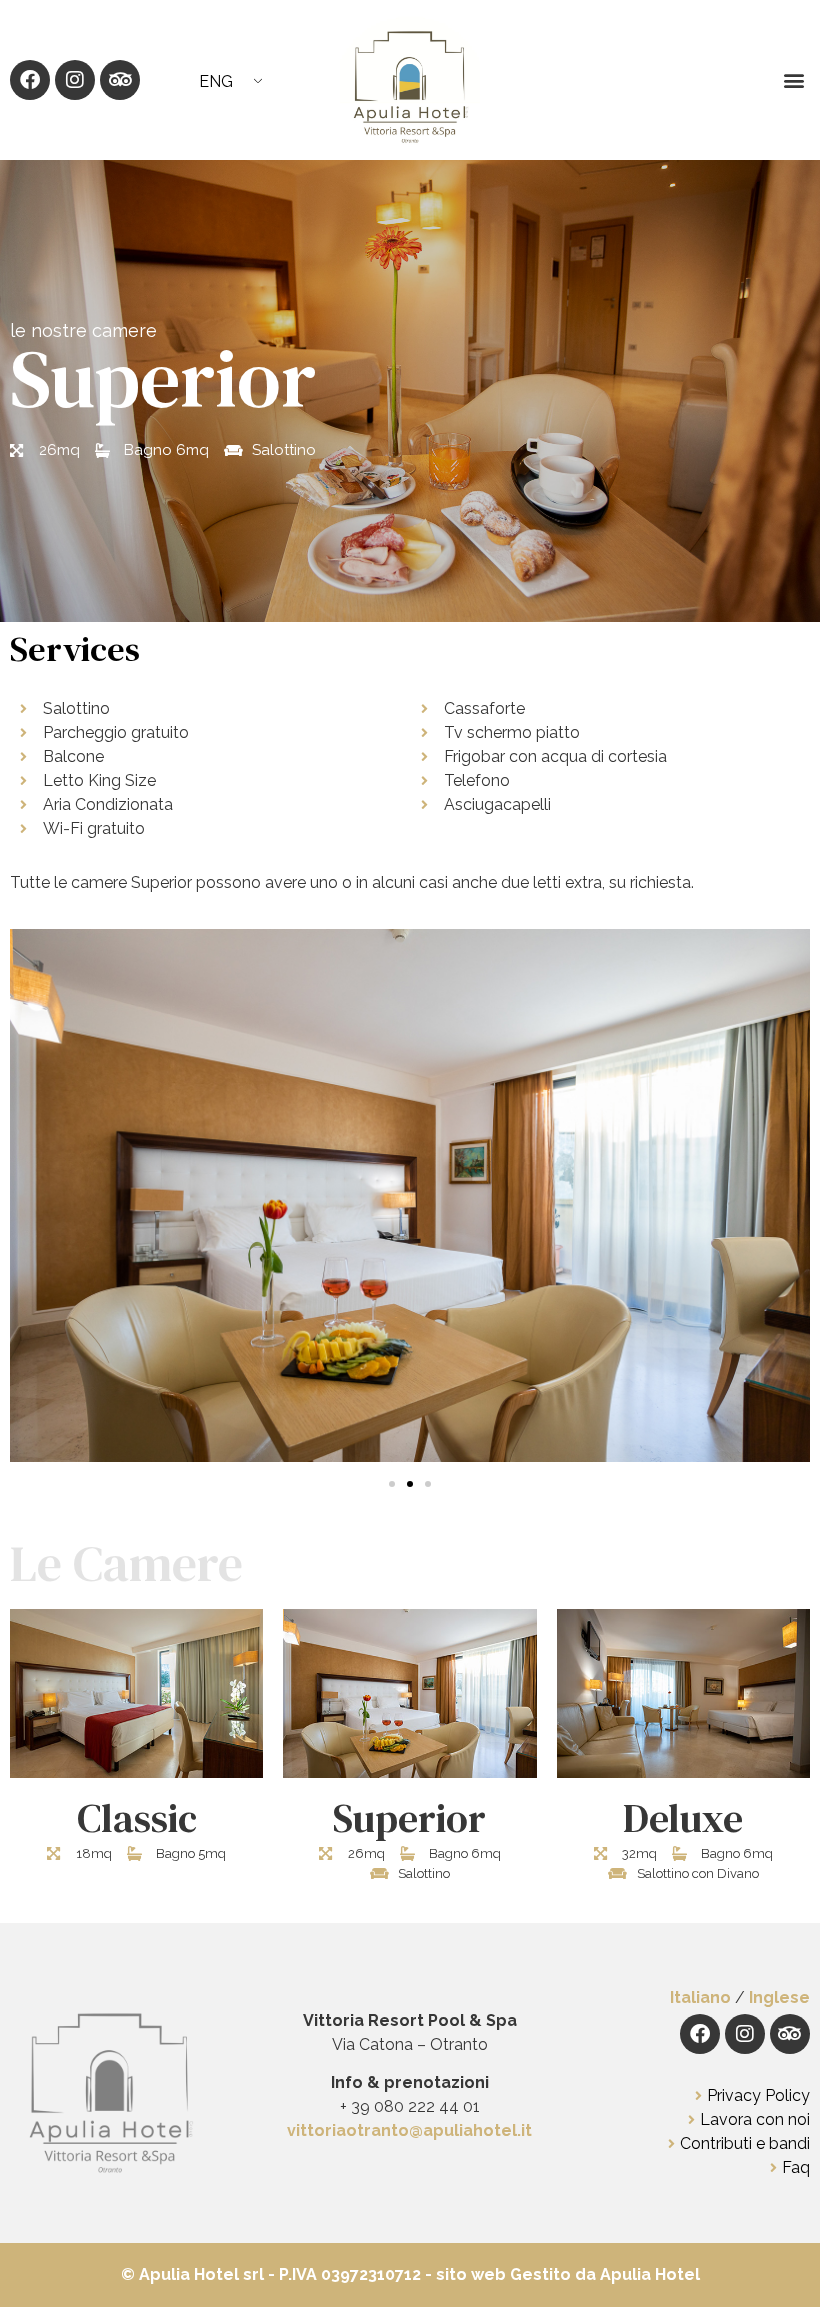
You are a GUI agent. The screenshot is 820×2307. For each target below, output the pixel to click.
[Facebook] (30, 80)
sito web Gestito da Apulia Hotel (566, 2274)
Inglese (779, 1997)
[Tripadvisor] (120, 80)
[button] (793, 80)
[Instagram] (75, 80)
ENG (216, 81)
